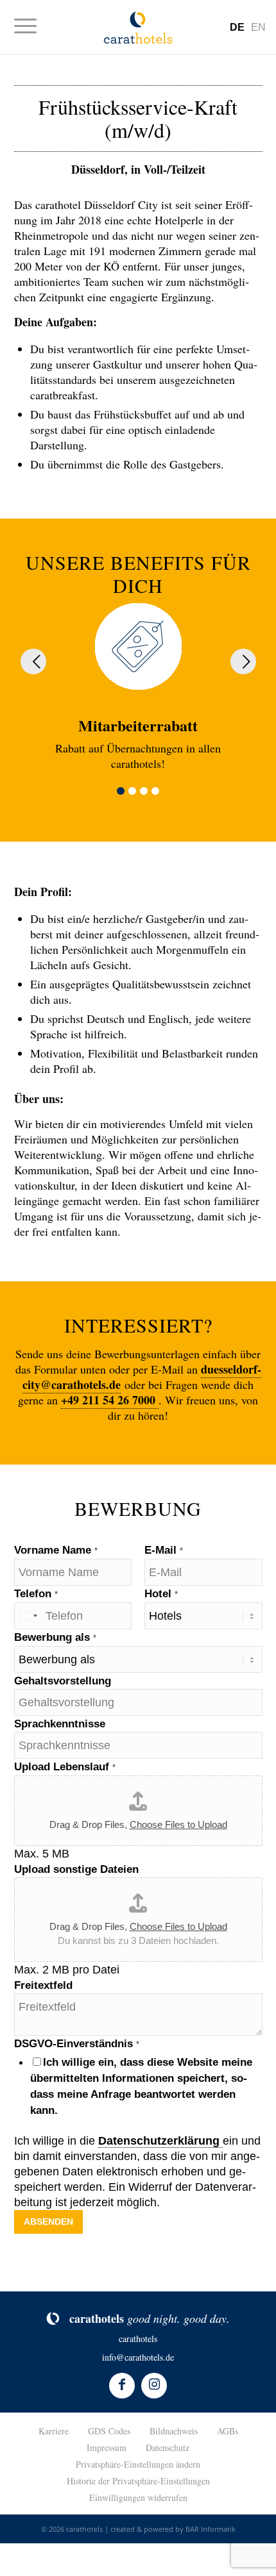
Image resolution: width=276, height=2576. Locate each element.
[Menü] (32, 26)
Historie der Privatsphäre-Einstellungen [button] (138, 2481)
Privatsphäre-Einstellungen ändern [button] (138, 2464)
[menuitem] (32, 26)
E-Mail (164, 1550)
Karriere (54, 2431)
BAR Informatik (211, 2529)
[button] (121, 791)
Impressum (107, 2447)
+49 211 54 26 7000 (110, 1400)
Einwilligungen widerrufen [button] (138, 2497)
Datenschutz (168, 2447)
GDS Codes (109, 2431)
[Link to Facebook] (122, 2386)
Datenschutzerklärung (160, 2141)
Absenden (48, 2222)
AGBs (228, 2431)
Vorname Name (56, 1550)
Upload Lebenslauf (65, 1767)
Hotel (161, 1594)
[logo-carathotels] (138, 27)
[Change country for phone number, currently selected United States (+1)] (28, 1616)
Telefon (36, 1594)
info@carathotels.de (138, 2357)
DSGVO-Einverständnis (77, 2044)
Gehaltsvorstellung (63, 1681)
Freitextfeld (43, 1985)
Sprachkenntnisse (60, 1724)
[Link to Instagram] (154, 2386)
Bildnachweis (174, 2431)
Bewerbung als (55, 1637)
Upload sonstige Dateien (76, 1869)
